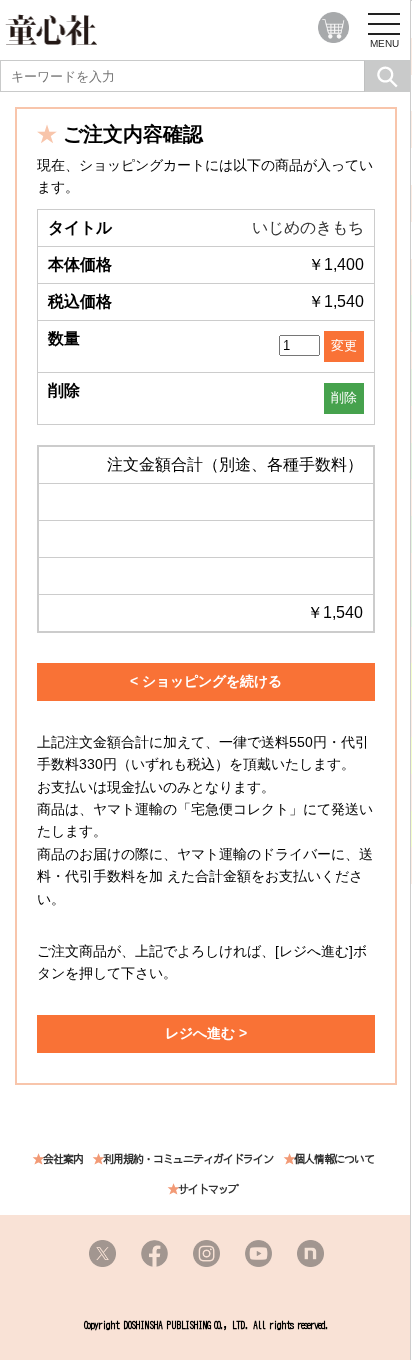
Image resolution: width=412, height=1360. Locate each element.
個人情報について (334, 1159)
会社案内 (63, 1159)
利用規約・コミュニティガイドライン (188, 1159)
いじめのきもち (308, 227)
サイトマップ (208, 1189)
